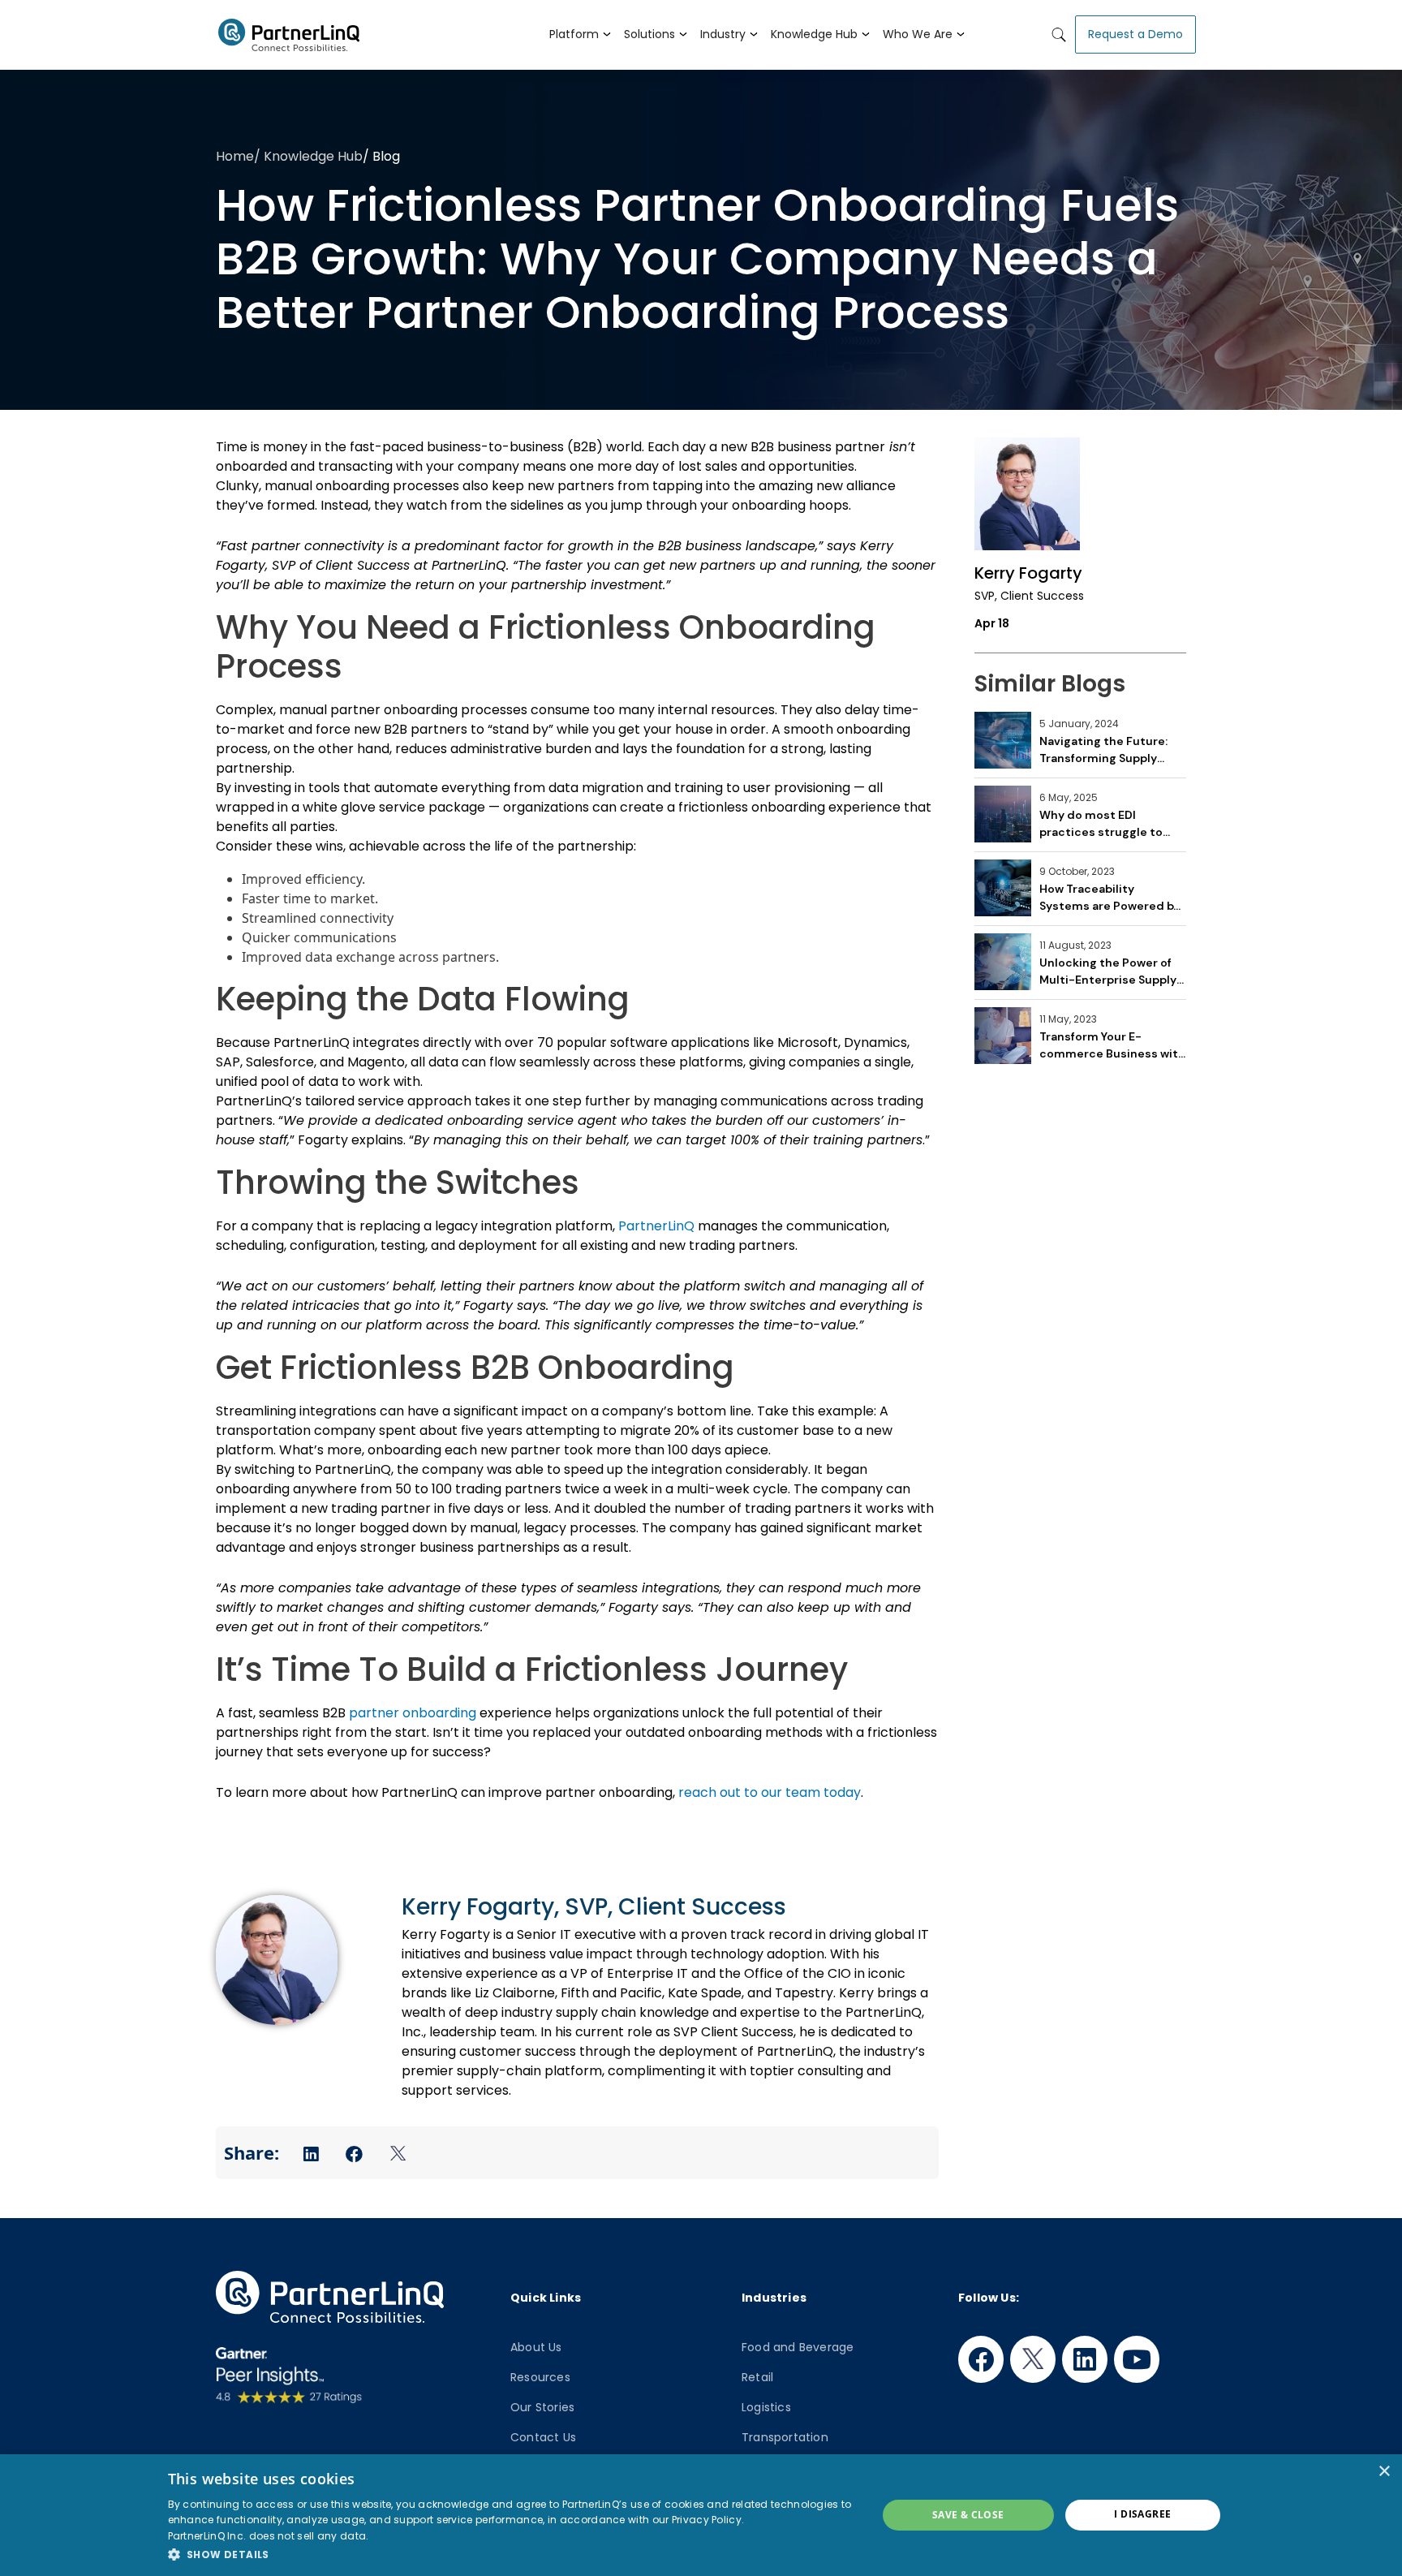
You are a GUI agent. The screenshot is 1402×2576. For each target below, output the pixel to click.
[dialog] (701, 2515)
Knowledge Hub (814, 34)
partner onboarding (413, 1713)
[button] (512, 2554)
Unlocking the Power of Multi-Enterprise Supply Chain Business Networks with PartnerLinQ (1112, 971)
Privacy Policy (707, 2520)
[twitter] (1033, 2359)
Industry (723, 34)
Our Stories (542, 2407)
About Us (536, 2347)
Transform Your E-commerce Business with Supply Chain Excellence (1112, 1045)
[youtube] (1137, 2359)
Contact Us (543, 2437)
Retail (757, 2377)
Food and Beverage (798, 2347)
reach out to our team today (770, 1792)
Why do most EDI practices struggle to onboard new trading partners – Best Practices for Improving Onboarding (1107, 823)
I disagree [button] (1142, 2514)
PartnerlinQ (283, 35)
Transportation (785, 2437)
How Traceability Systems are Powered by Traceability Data (1110, 897)
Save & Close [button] (968, 2515)
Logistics (766, 2407)
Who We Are (918, 34)
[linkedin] (1085, 2359)
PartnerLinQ (656, 1226)
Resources (540, 2377)
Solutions (649, 34)
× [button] (1384, 2472)
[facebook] (981, 2359)
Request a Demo (1135, 34)
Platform (574, 34)
